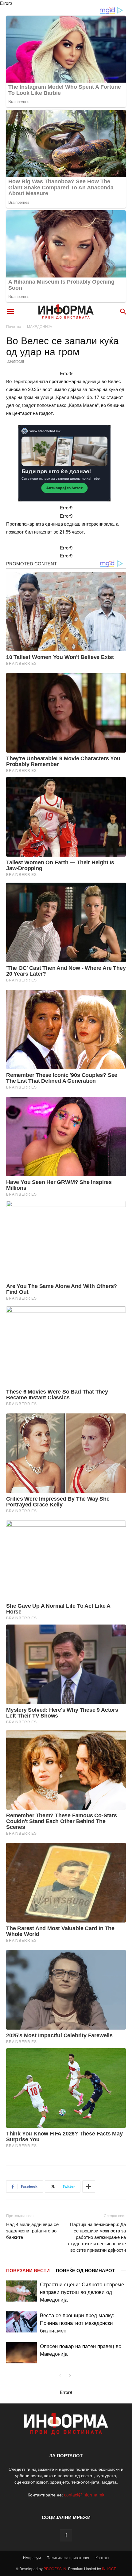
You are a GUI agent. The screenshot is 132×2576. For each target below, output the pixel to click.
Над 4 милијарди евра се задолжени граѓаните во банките (32, 2230)
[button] (10, 312)
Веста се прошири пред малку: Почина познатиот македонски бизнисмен (77, 2323)
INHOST (109, 2569)
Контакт (102, 2557)
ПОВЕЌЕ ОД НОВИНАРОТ (85, 2270)
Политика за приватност (68, 2557)
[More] (89, 2187)
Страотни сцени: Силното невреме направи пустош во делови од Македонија (82, 2292)
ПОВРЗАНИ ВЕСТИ (28, 2270)
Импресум (32, 2557)
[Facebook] (66, 2535)
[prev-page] (60, 2375)
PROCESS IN (55, 2569)
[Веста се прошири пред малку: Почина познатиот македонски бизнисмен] (21, 2322)
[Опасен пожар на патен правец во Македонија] (21, 2353)
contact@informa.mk (84, 2495)
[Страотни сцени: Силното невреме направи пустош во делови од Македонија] (21, 2291)
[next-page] (70, 2375)
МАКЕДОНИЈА (40, 326)
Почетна (14, 326)
